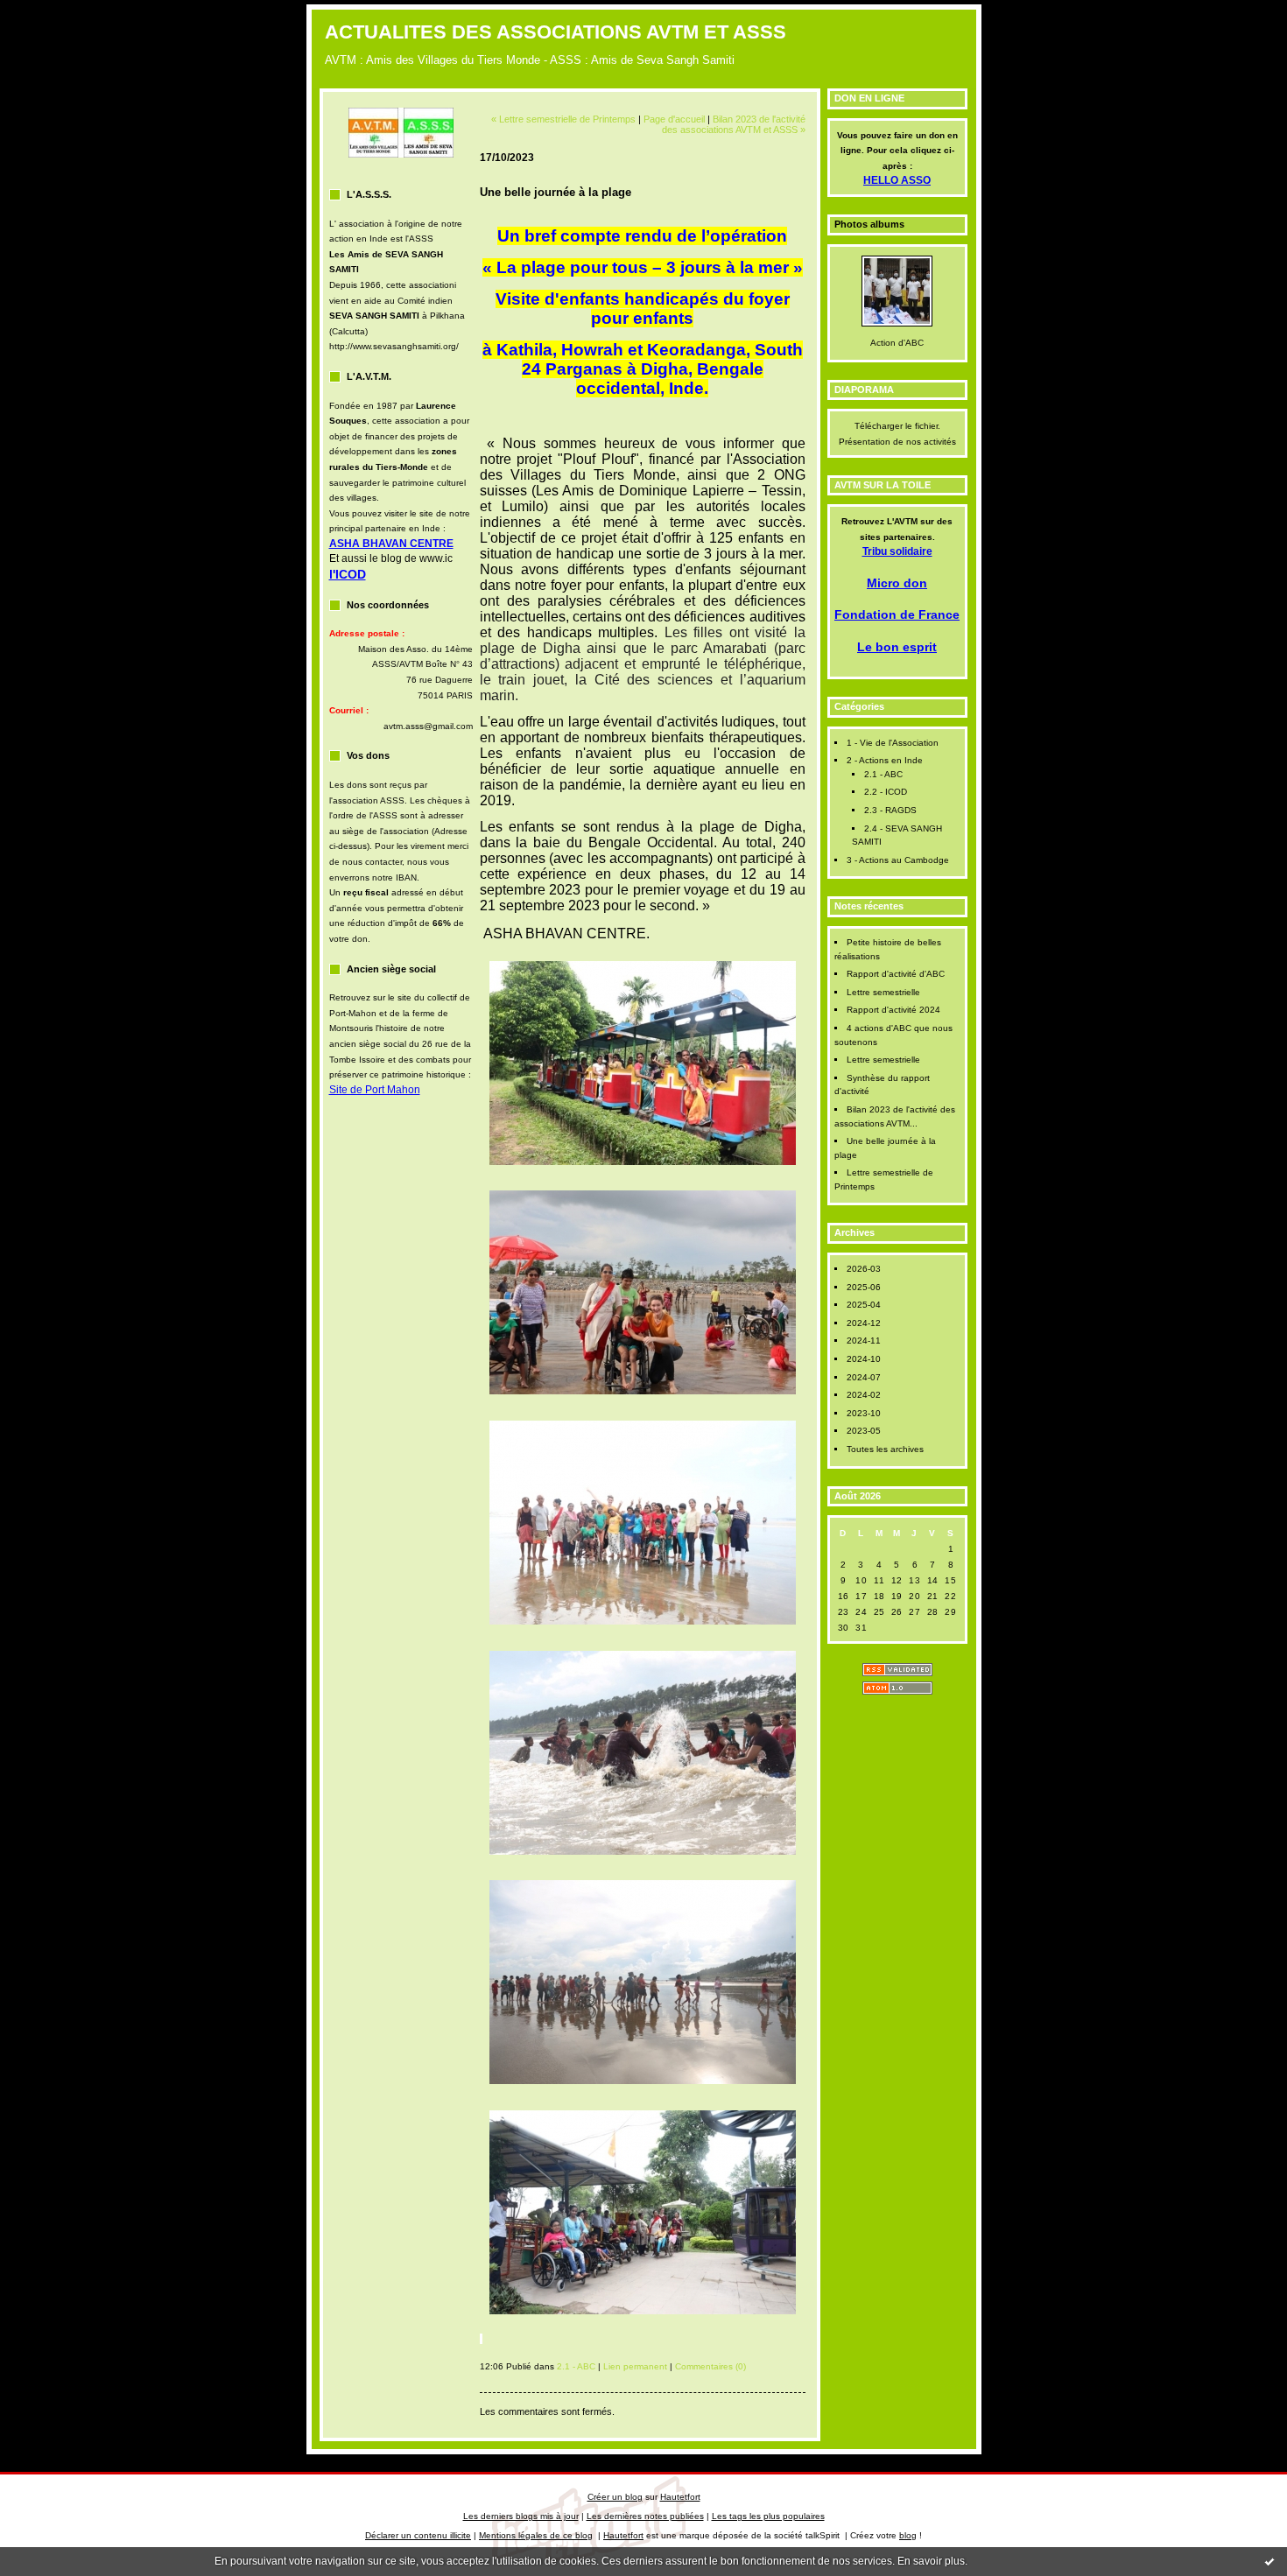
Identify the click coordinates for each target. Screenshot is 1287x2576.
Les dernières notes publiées (645, 2516)
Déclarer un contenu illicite (418, 2535)
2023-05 (864, 1431)
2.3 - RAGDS (890, 810)
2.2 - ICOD (886, 792)
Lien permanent (635, 2366)
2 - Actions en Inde (885, 760)
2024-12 (864, 1323)
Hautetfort (680, 2497)
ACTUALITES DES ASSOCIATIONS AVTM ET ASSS (556, 32)
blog (908, 2535)
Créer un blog (615, 2497)
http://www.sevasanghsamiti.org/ (394, 346)
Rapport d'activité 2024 (893, 1010)
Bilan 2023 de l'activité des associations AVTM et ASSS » (734, 124)
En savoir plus (931, 2561)
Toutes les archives (885, 1449)
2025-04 (864, 1305)
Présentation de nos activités (897, 442)
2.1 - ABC (883, 774)
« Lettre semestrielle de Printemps (563, 119)
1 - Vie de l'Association (893, 743)
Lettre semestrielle (883, 992)
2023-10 (864, 1413)
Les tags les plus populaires (768, 2516)
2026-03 (864, 1269)
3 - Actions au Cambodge (898, 860)
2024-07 (864, 1377)
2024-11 (864, 1341)
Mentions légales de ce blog (536, 2535)
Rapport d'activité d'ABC (896, 974)
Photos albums (869, 224)
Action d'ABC (897, 343)
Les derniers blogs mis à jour (521, 2516)
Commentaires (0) (710, 2366)
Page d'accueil (674, 119)
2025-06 (864, 1287)
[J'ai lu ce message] (1269, 2561)
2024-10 (864, 1359)
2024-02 (864, 1395)
